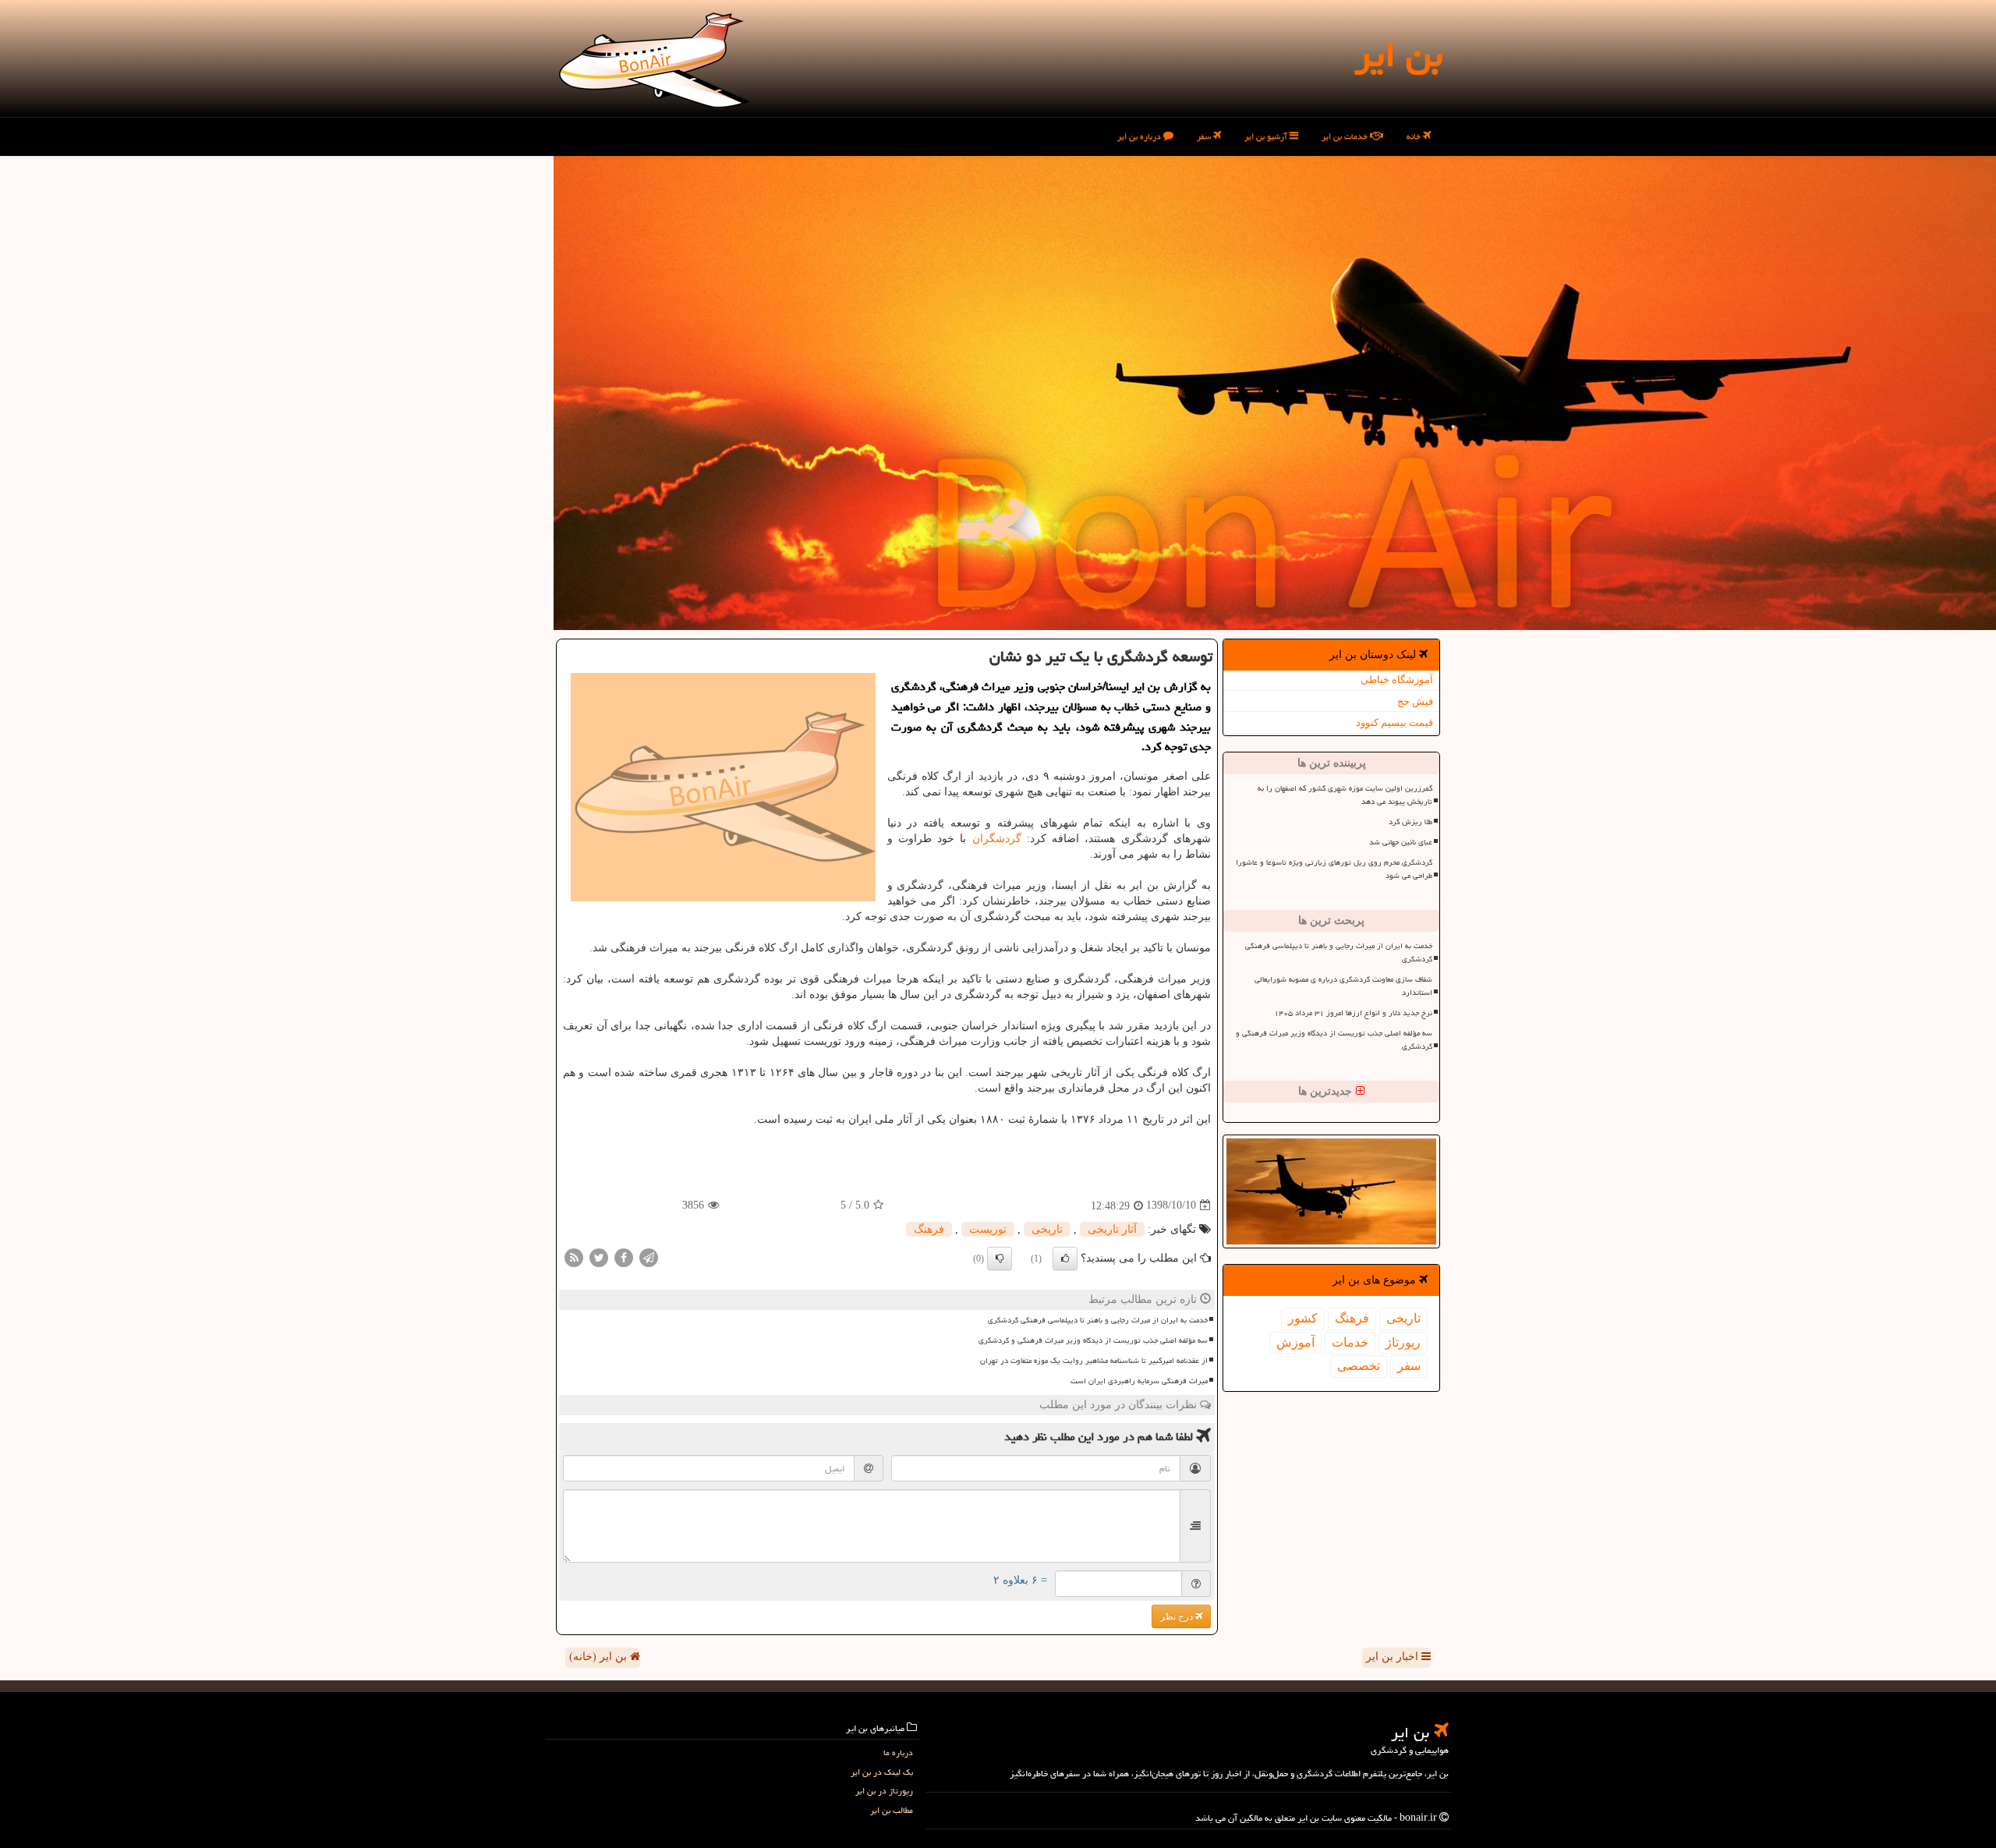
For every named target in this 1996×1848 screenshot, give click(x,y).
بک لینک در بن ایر (882, 1772)
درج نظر (1178, 1616)
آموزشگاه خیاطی (1397, 680)
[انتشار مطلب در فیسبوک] (624, 1257)
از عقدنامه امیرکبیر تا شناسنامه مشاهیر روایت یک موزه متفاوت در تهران (1094, 1361)
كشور (1303, 1318)
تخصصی (1359, 1366)
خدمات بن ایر (1346, 136)
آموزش (1295, 1342)
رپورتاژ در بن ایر (884, 1791)
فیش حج (1415, 701)
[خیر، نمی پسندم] (1000, 1259)
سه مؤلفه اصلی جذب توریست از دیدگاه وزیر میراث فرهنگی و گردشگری (1334, 1040)
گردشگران (997, 839)
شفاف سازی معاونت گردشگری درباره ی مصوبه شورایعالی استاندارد (1343, 986)
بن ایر (1398, 55)
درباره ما (898, 1752)
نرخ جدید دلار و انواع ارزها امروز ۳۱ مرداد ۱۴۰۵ (1353, 1013)
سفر (1205, 136)
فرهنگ (1352, 1318)
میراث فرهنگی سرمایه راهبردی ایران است (1139, 1381)
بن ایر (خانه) (600, 1657)
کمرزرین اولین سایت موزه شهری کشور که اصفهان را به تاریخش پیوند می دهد (1345, 795)
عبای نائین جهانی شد (1401, 842)
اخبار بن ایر (1394, 1657)
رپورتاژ (1403, 1342)
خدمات (1350, 1342)
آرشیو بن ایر (1267, 136)
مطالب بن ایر (892, 1810)
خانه (1415, 136)
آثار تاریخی (1112, 1229)
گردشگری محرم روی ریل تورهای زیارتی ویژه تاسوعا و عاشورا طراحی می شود (1334, 869)
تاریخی (1403, 1318)
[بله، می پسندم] (1065, 1259)
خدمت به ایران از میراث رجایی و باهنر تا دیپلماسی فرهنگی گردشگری (1339, 952)
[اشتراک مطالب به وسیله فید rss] (574, 1257)
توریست (988, 1229)
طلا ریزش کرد (1410, 822)
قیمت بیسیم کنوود (1394, 722)
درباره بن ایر (1140, 136)
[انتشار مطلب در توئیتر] (599, 1257)
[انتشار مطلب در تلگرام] (649, 1257)
